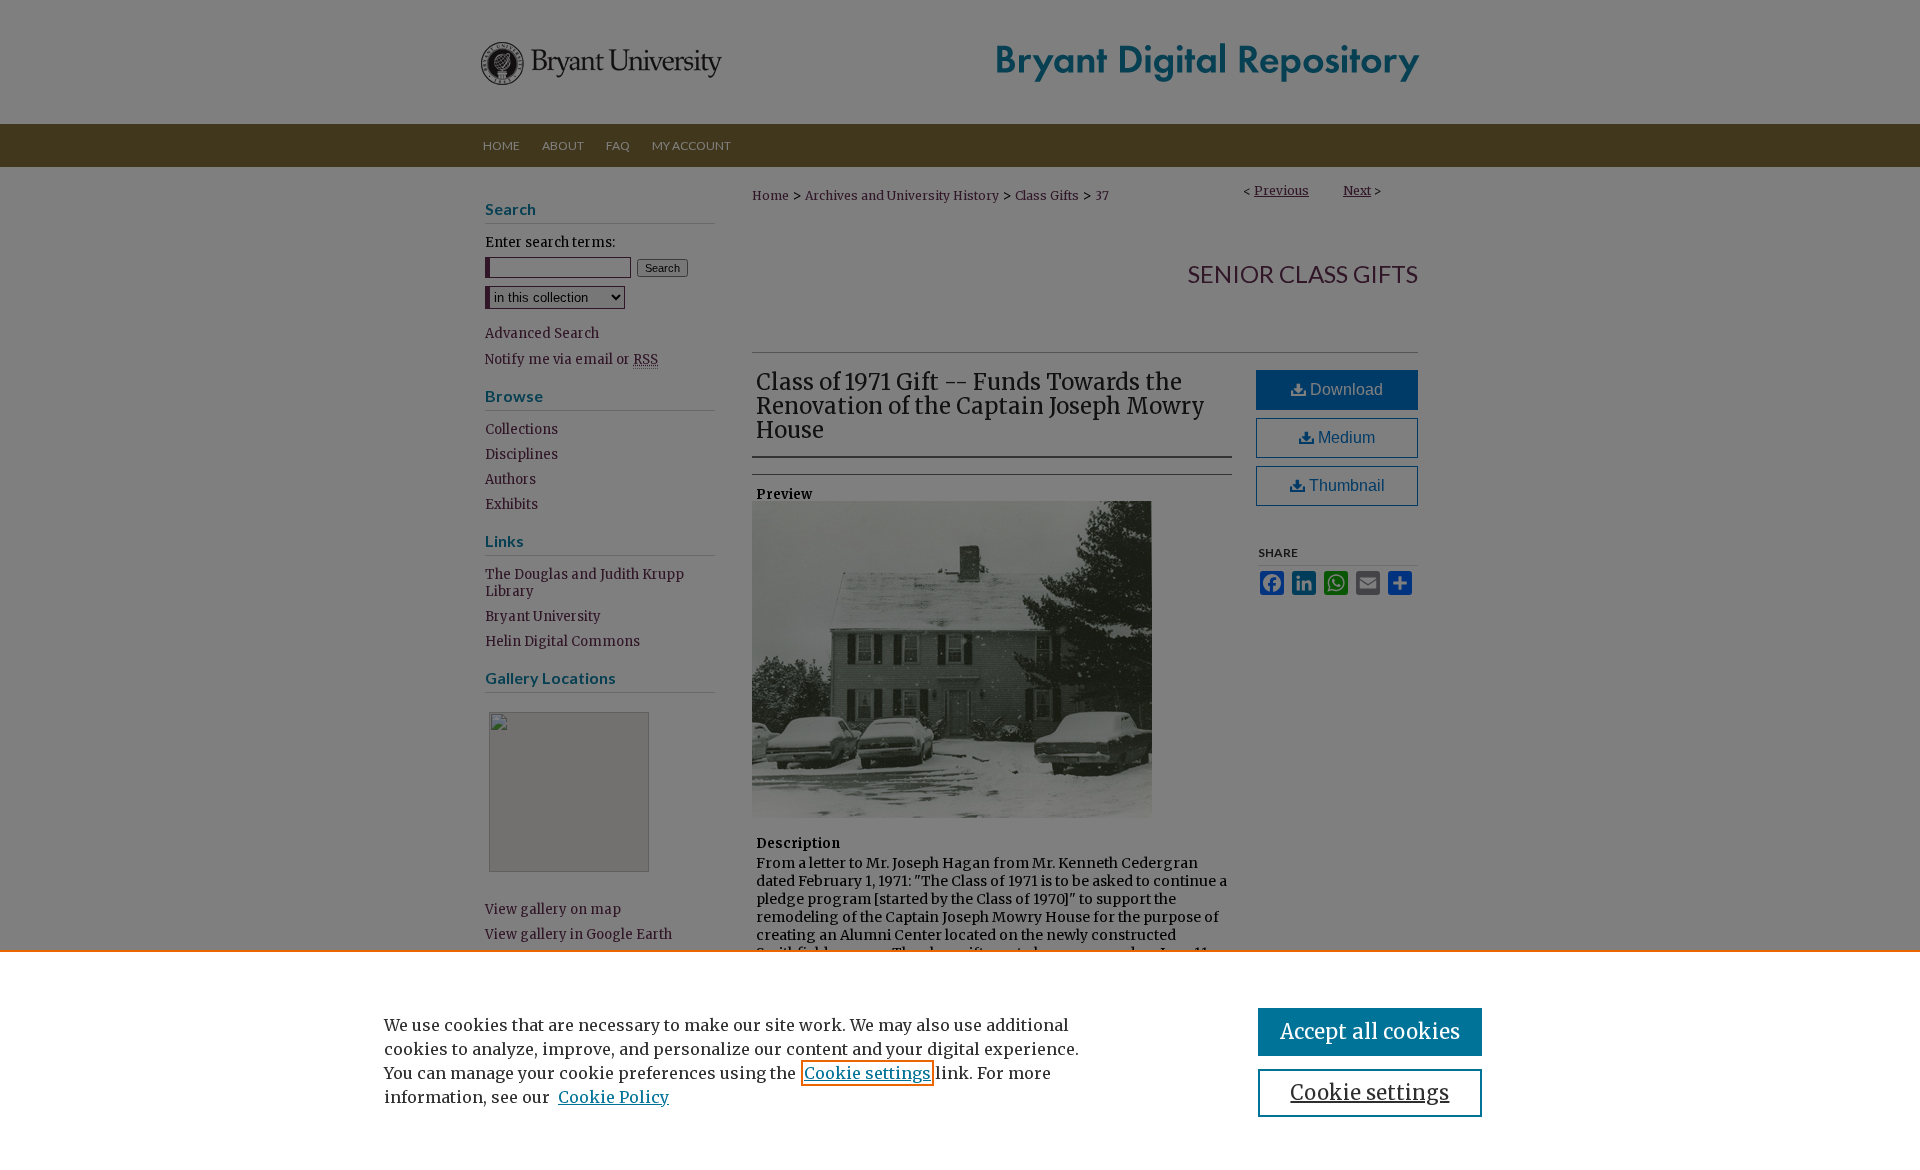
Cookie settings (867, 1073)
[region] (960, 1060)
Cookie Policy (613, 1097)
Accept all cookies (1370, 1031)
